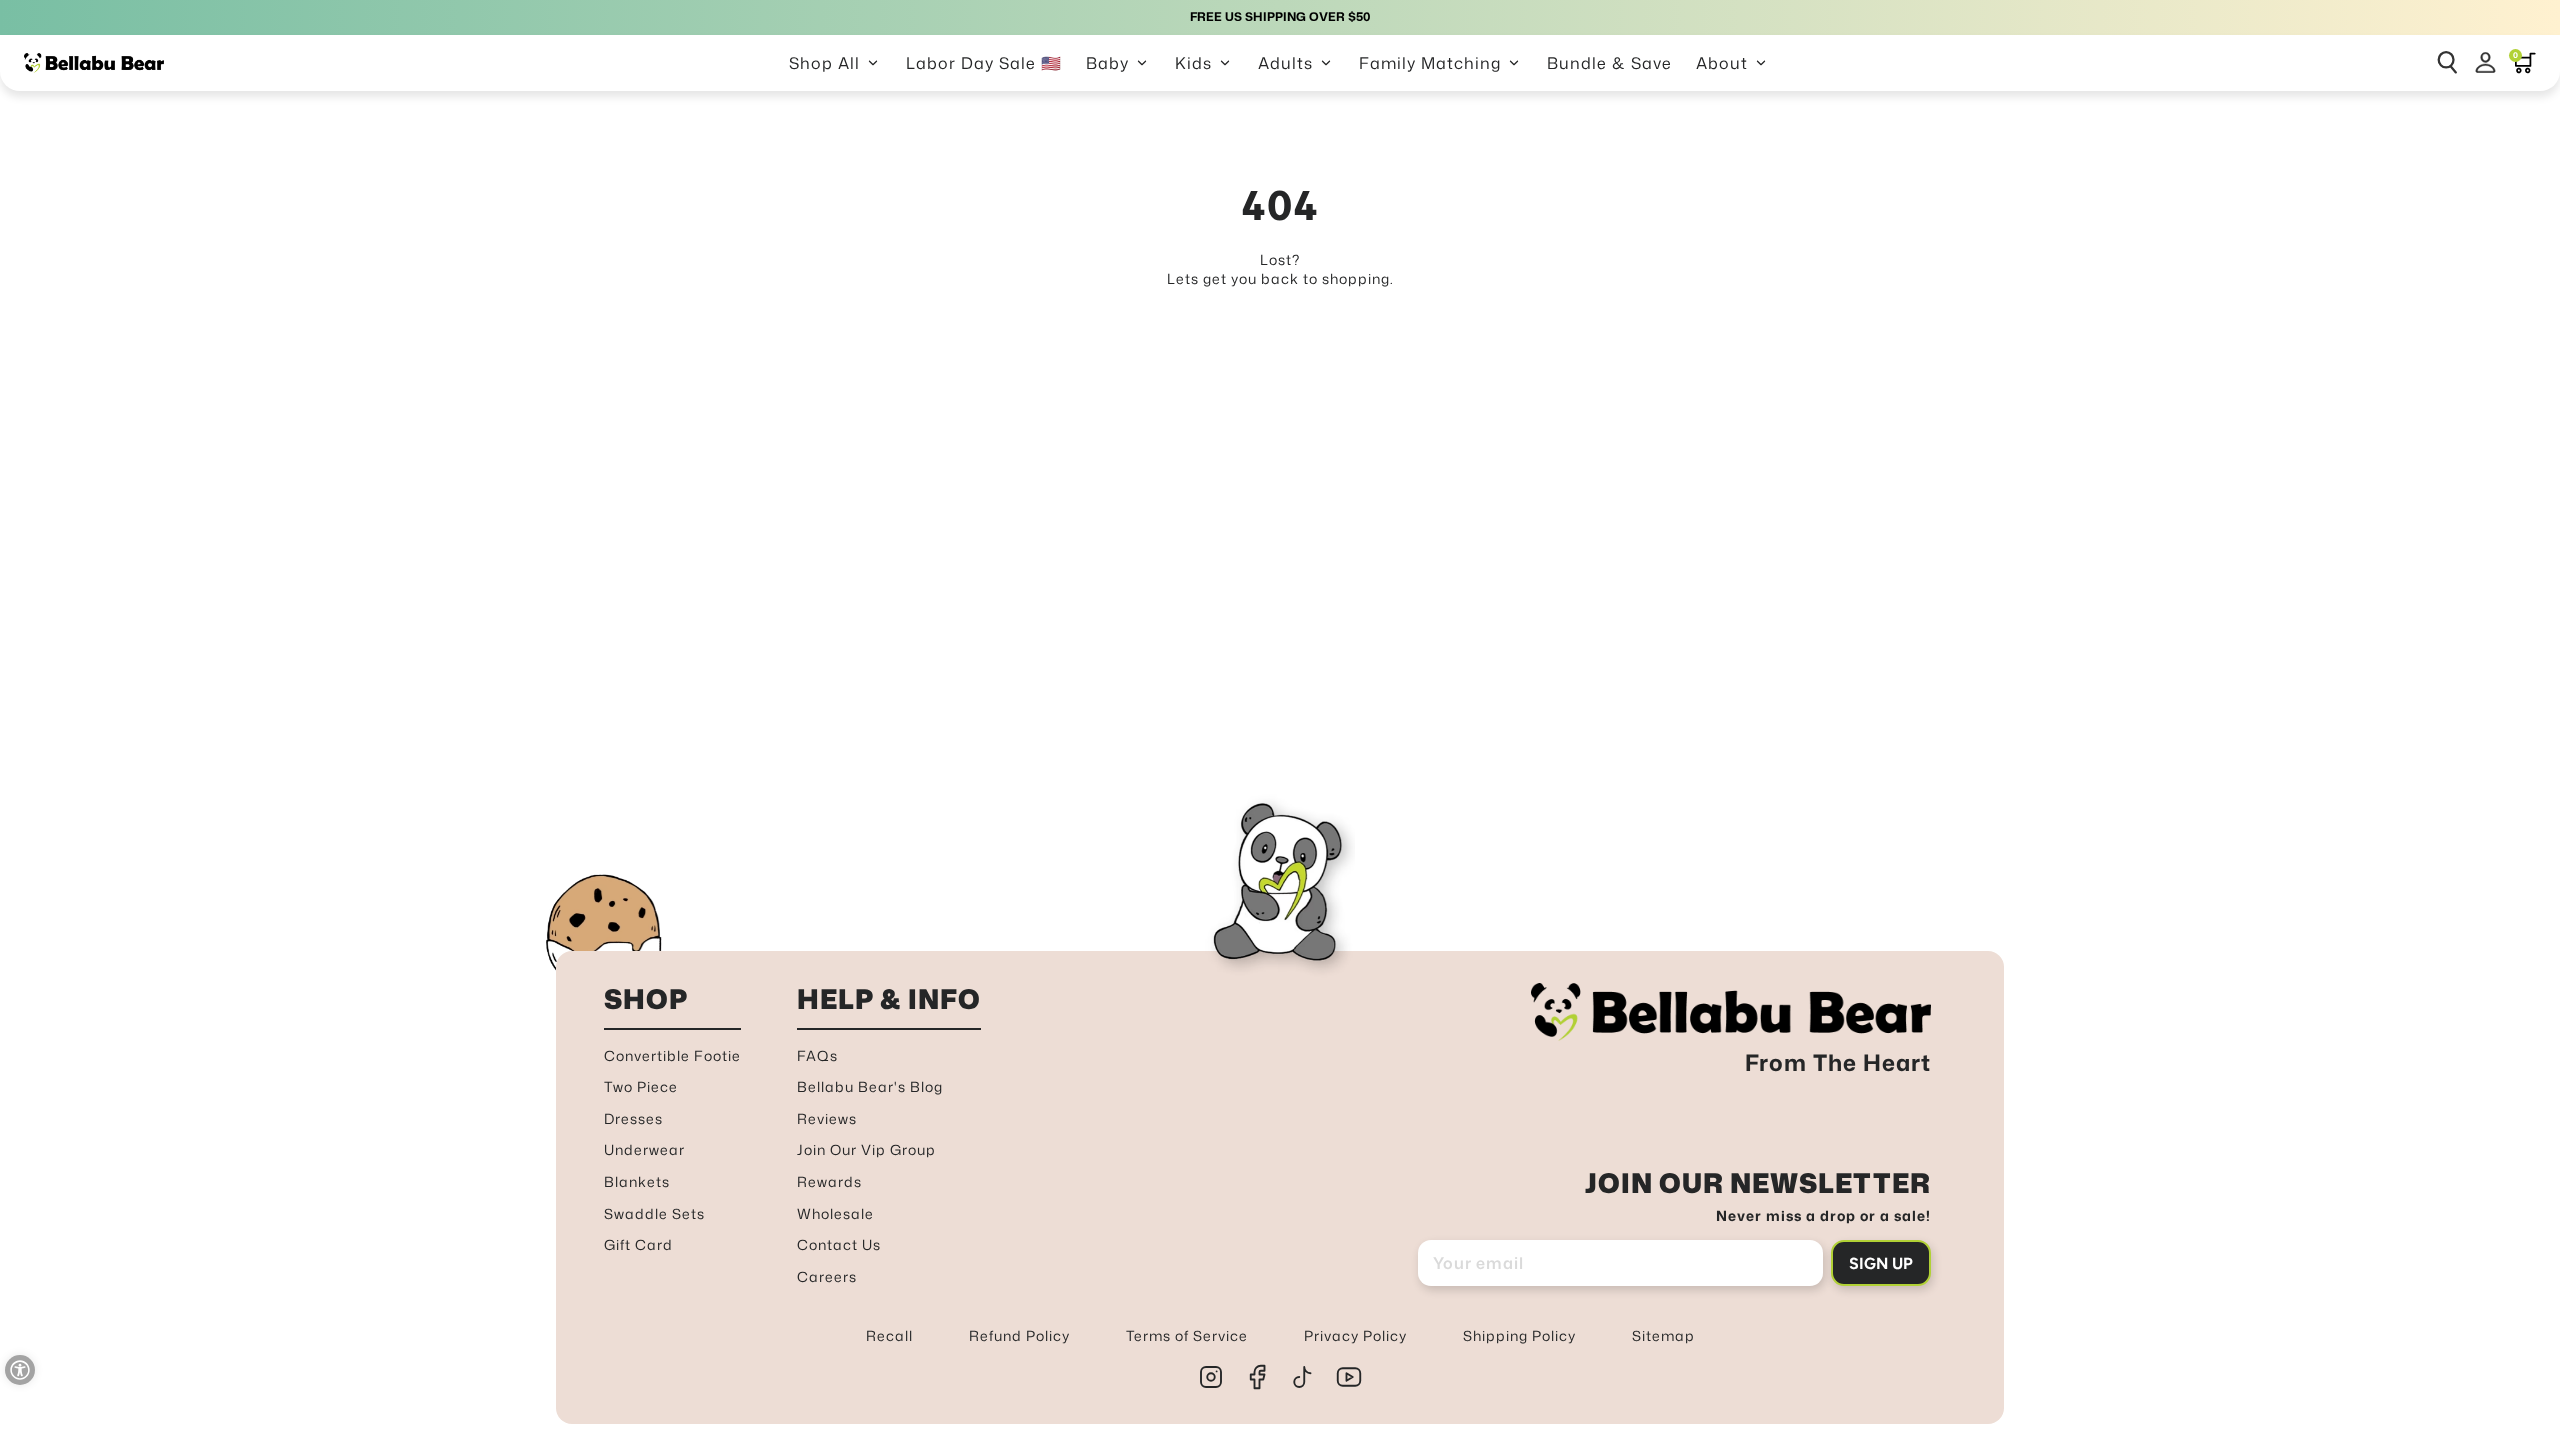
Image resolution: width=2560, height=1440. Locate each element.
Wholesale (835, 1213)
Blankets (637, 1181)
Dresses (633, 1118)
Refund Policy (1019, 1335)
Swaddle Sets (654, 1213)
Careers (827, 1276)
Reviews (827, 1118)
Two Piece (641, 1086)
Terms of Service (1187, 1335)
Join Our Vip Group (866, 1149)
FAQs (817, 1055)
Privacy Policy (1355, 1335)
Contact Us (839, 1244)
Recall (889, 1335)
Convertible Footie (672, 1055)
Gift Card (638, 1244)
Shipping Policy (1519, 1335)
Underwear (644, 1149)
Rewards (829, 1181)
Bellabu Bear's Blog (870, 1086)
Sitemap (1663, 1335)
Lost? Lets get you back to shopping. (1280, 269)
